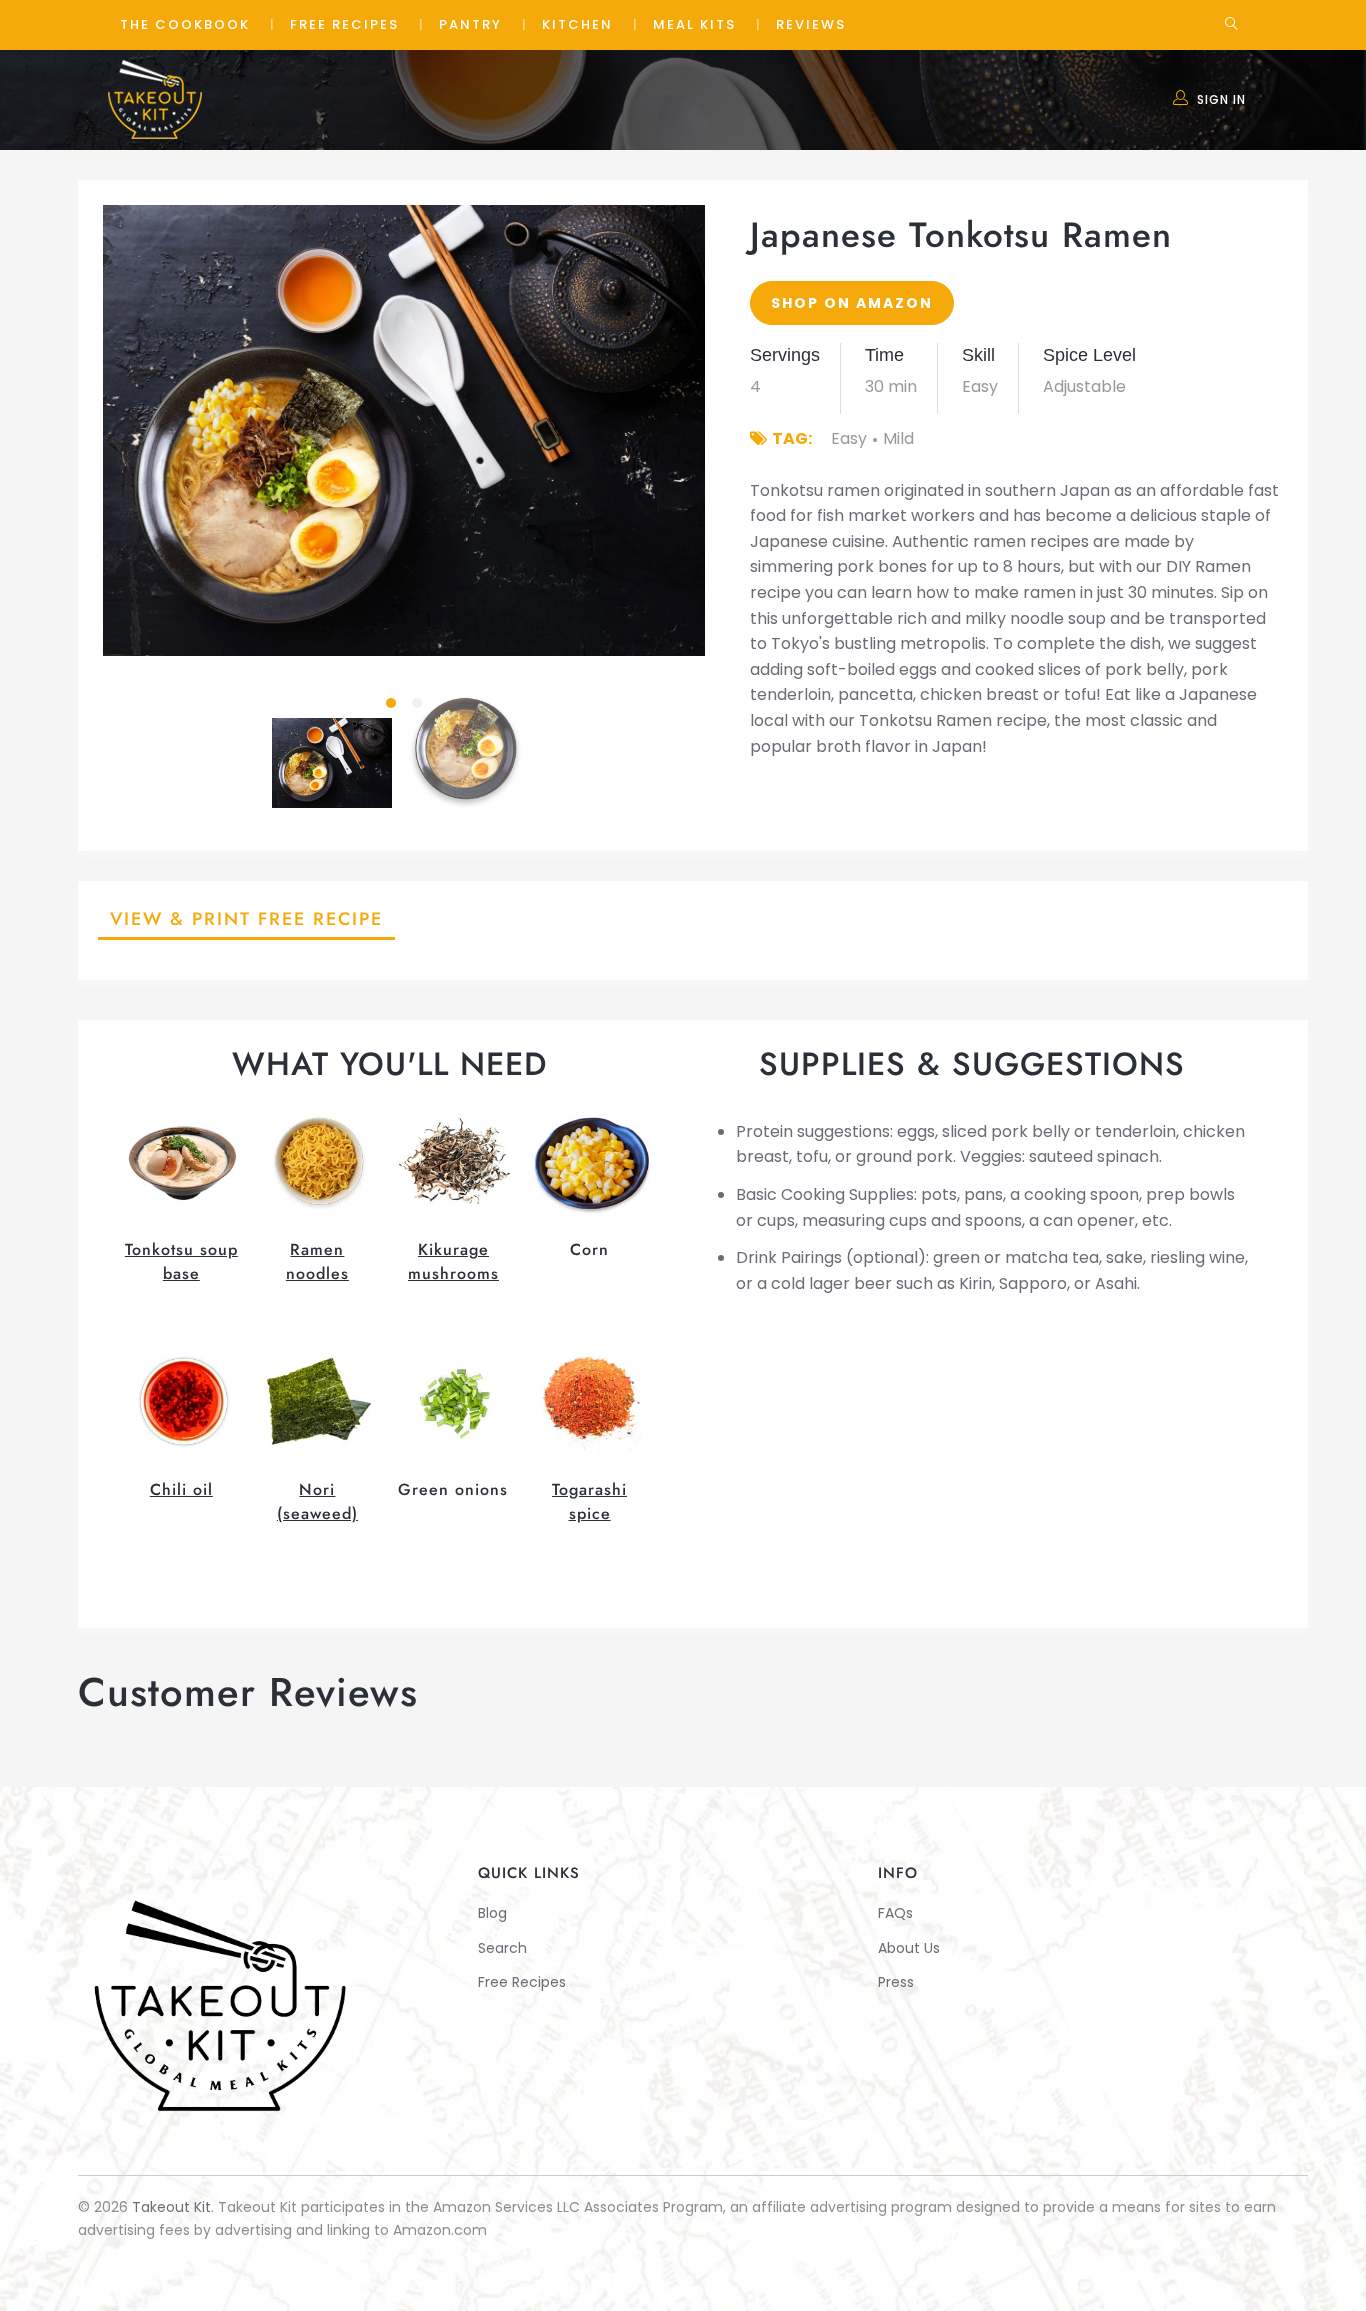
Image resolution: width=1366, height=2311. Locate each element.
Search (502, 1948)
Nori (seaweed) (317, 1501)
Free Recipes (344, 24)
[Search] (1232, 25)
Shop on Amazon (852, 303)
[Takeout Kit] (158, 98)
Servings (785, 355)
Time (884, 355)
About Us (909, 1948)
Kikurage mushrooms (453, 1261)
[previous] (135, 430)
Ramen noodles (317, 1261)
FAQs (895, 1913)
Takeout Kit (171, 2207)
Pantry (470, 24)
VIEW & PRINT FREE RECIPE (246, 919)
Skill (978, 355)
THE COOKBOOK (185, 24)
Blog (492, 1913)
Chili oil (181, 1489)
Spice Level (1089, 355)
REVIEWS (811, 24)
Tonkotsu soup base (181, 1261)
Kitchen (577, 24)
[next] (673, 430)
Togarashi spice (589, 1501)
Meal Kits (694, 24)
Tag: (792, 438)
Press (896, 1982)
